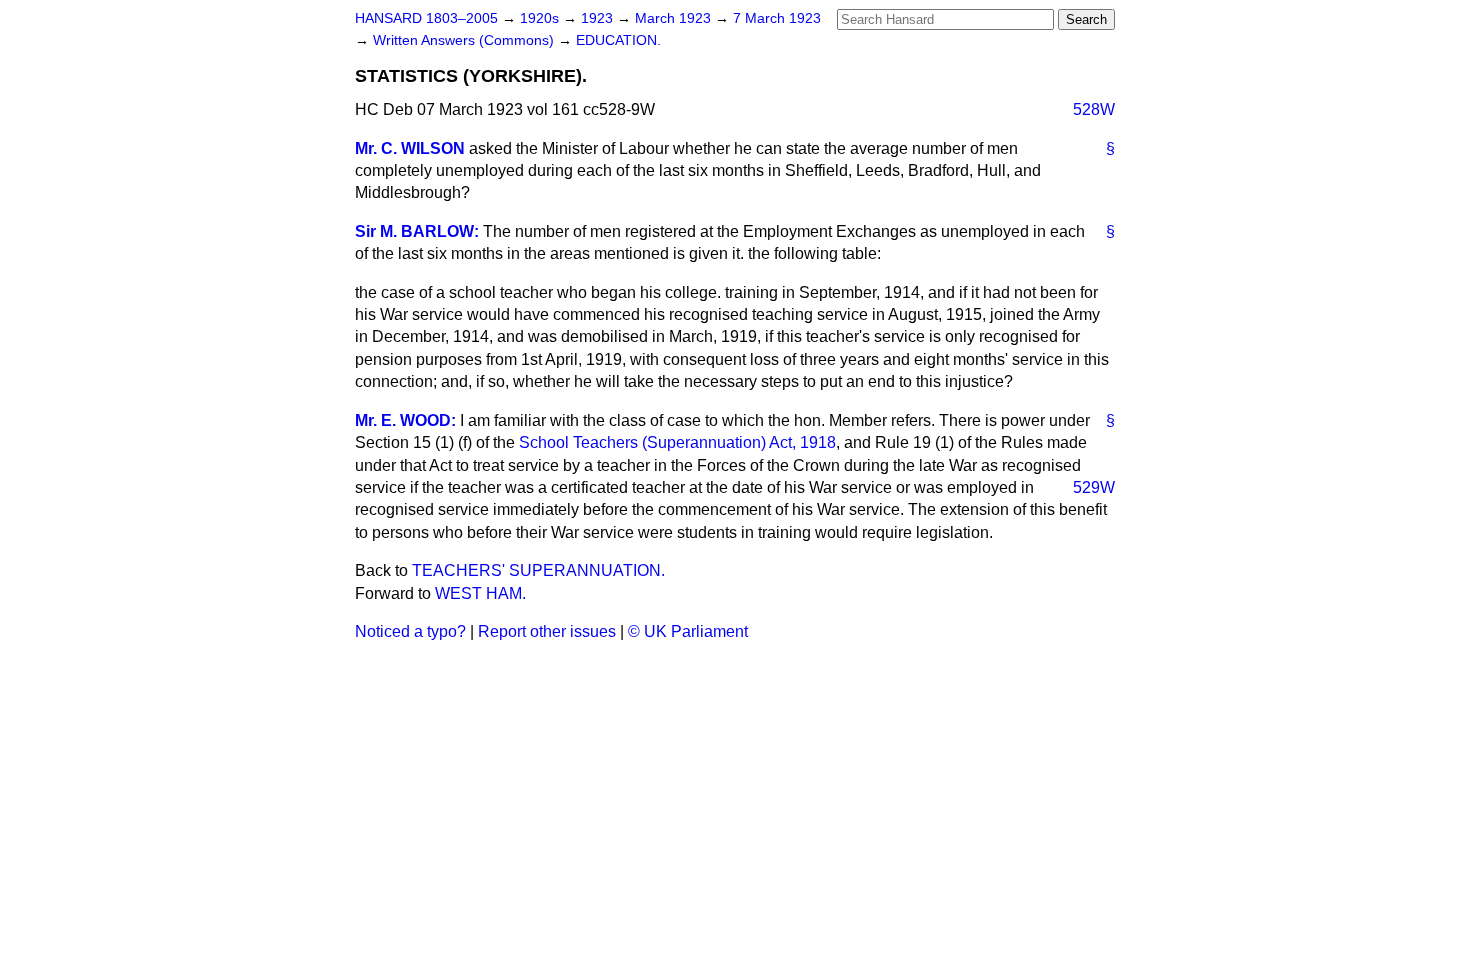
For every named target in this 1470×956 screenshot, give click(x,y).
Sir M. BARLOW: (417, 231)
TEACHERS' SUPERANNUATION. (538, 570)
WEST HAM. (480, 593)
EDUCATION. (618, 40)
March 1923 (675, 18)
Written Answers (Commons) (465, 40)
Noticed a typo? (410, 631)
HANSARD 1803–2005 (426, 18)
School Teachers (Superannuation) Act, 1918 (677, 442)
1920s (541, 18)
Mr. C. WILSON (410, 148)
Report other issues (547, 631)
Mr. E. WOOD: (405, 420)
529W (1094, 487)
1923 (599, 18)
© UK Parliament (688, 631)
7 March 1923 (777, 18)
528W (1094, 109)
